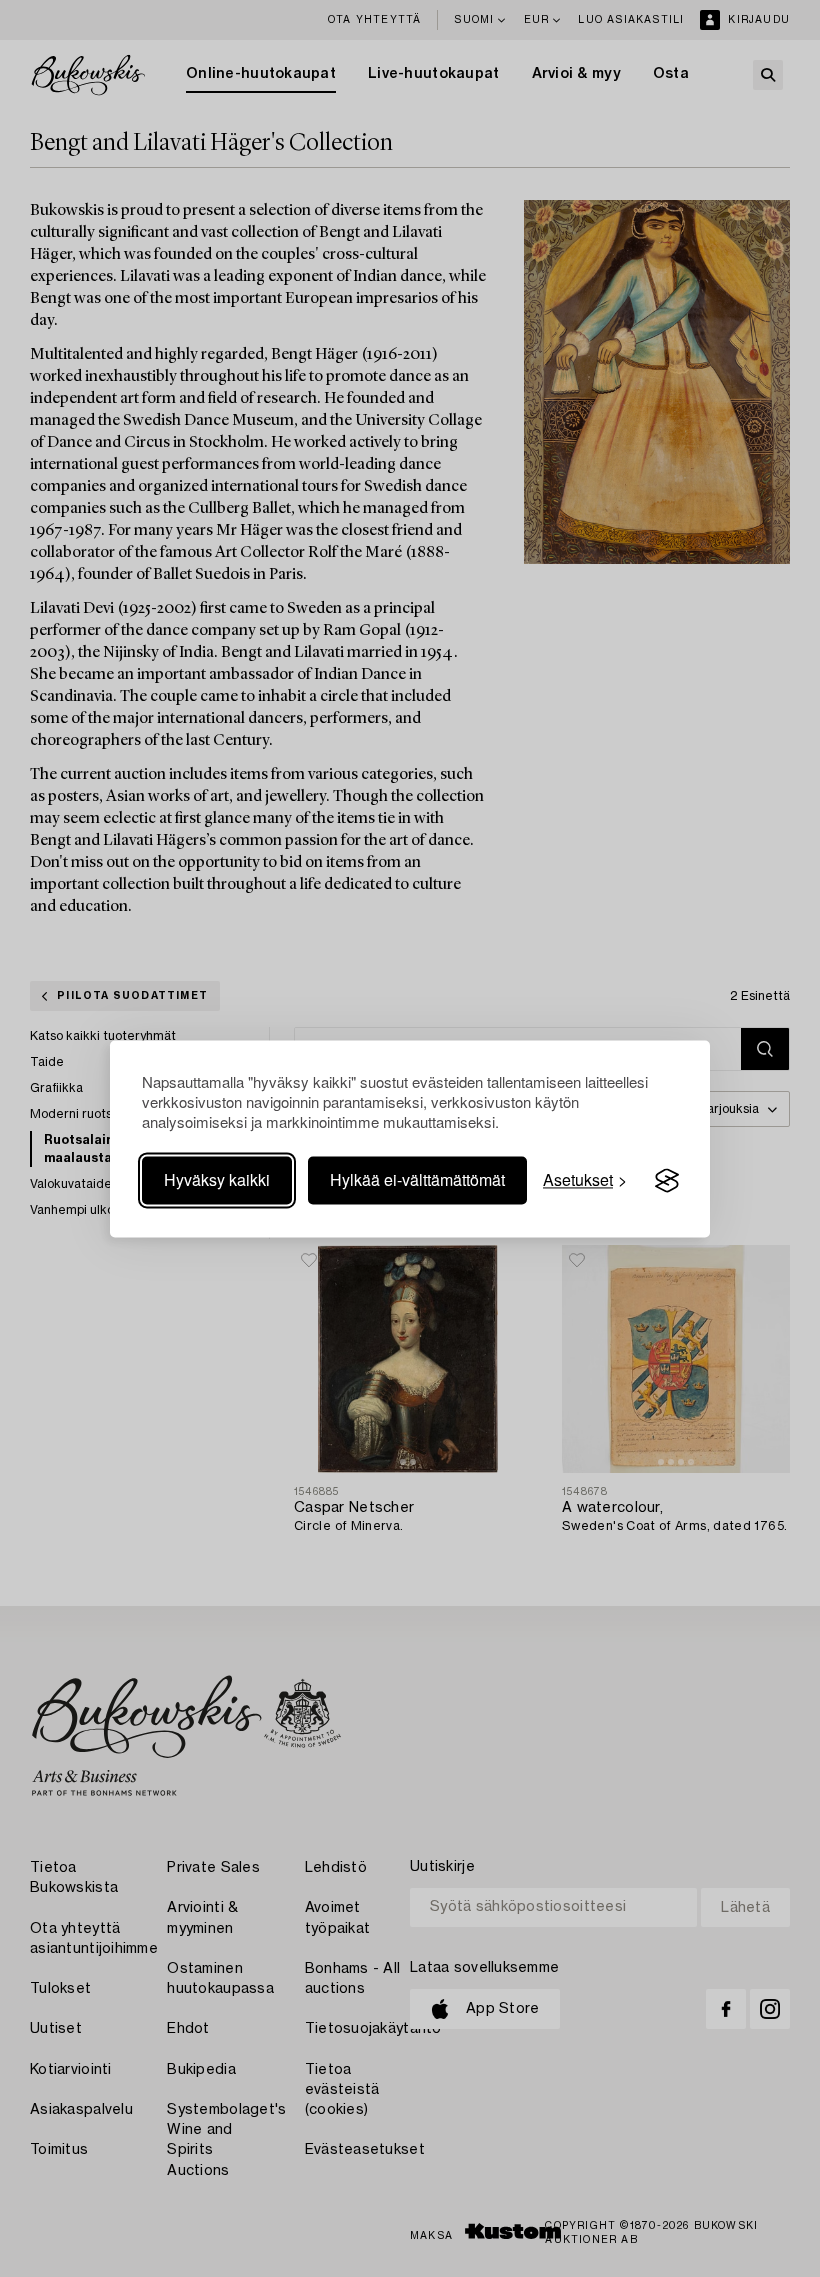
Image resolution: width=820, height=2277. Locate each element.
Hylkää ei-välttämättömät (417, 1180)
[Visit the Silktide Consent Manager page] (667, 1181)
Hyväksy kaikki (217, 1180)
